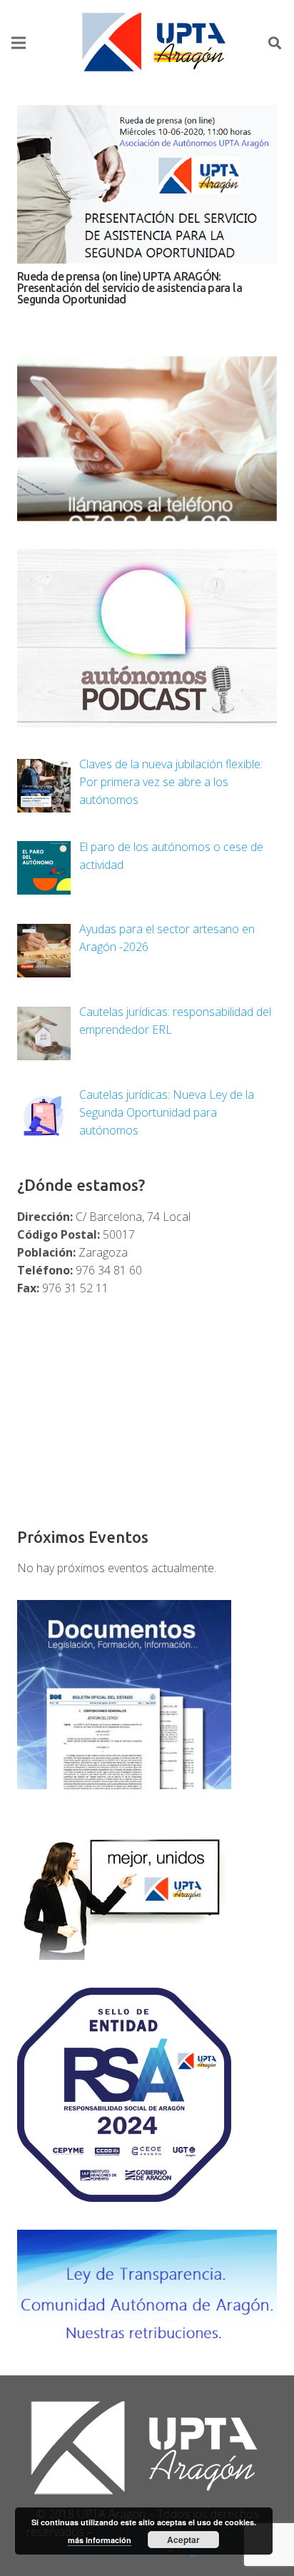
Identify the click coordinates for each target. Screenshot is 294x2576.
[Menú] (19, 43)
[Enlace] (156, 43)
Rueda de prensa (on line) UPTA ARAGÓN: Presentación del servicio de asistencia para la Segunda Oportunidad (130, 288)
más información (100, 2540)
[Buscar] (275, 43)
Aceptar (183, 2540)
